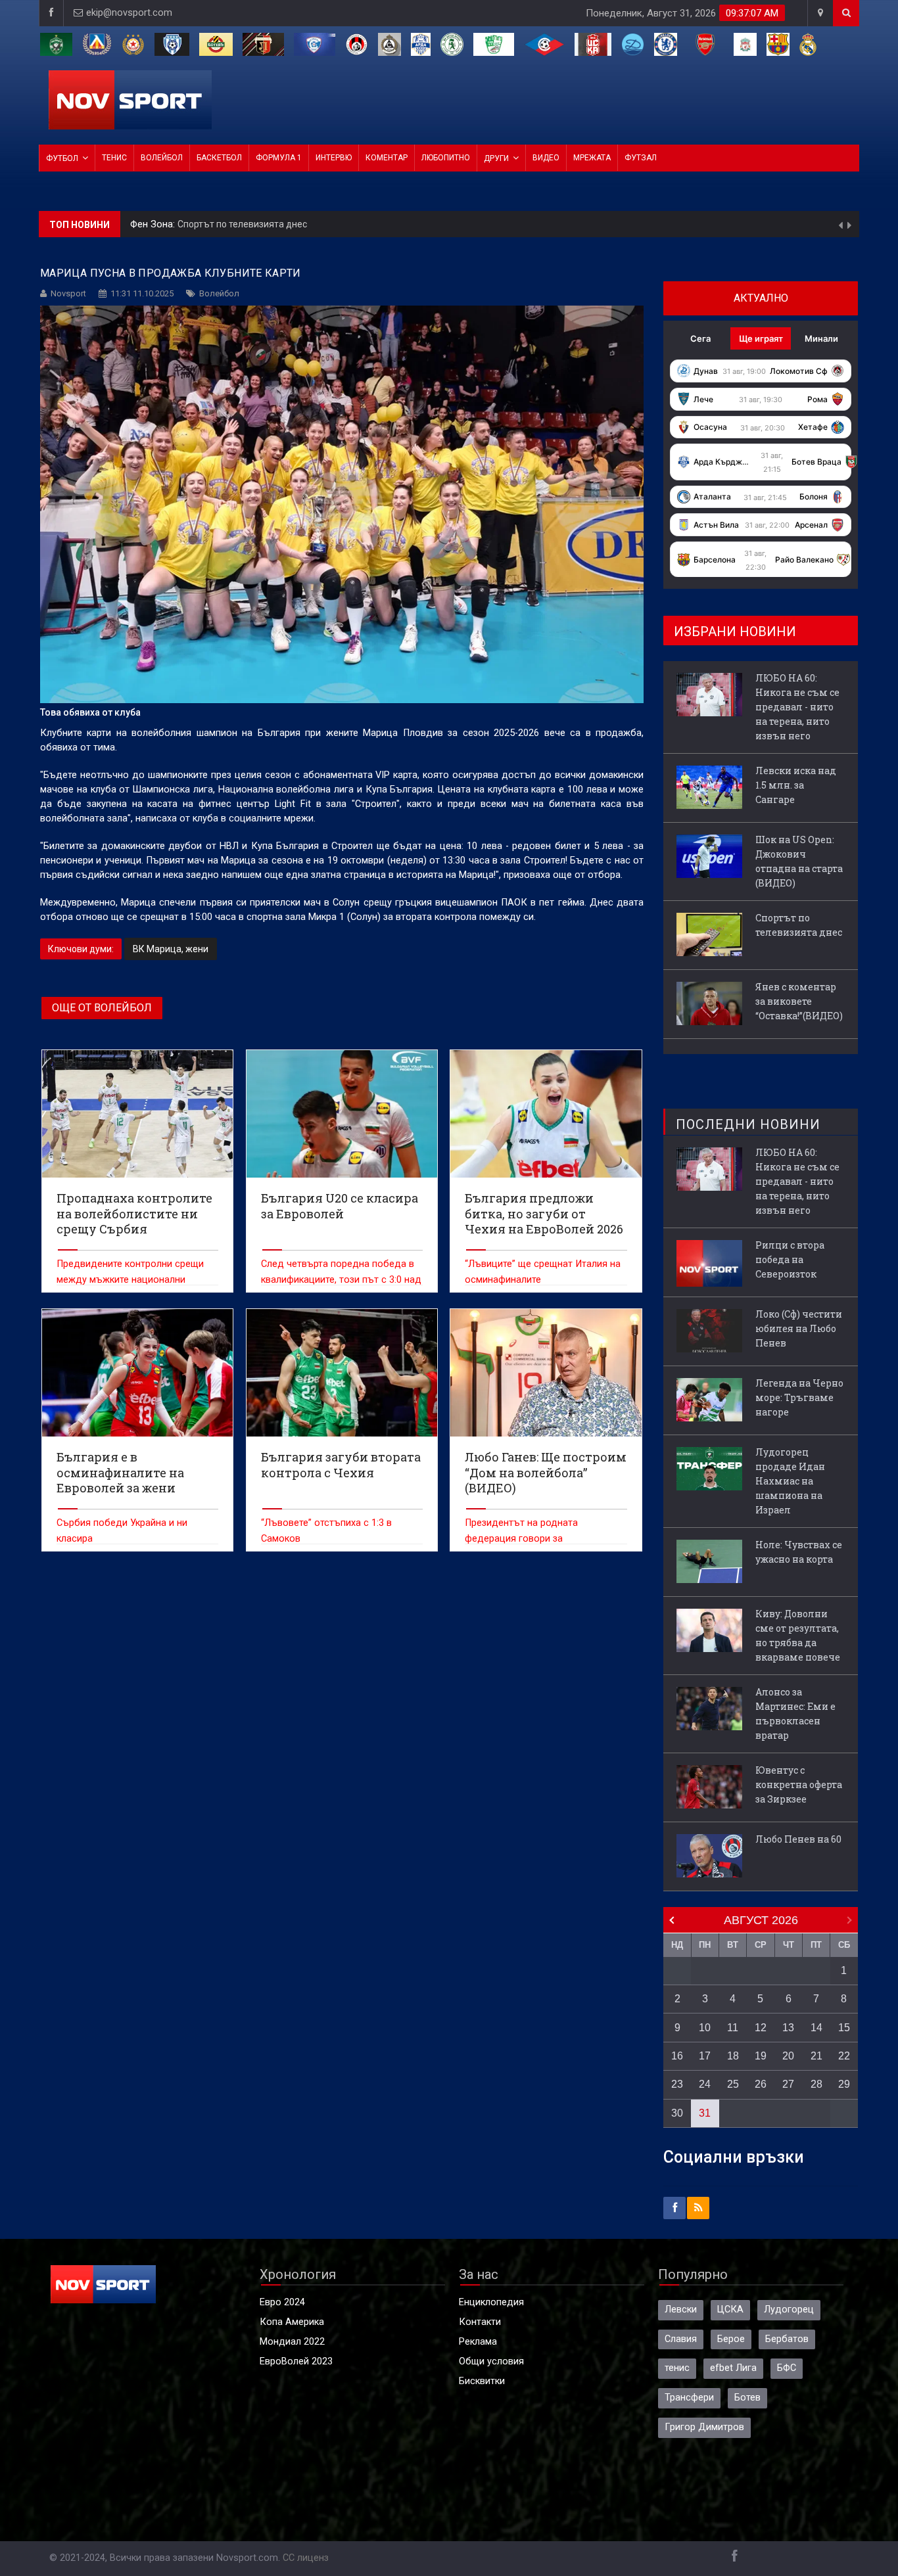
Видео (546, 158)
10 (705, 2028)
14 (816, 2028)
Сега (700, 338)
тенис (677, 2368)
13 (788, 2028)
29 (844, 2084)
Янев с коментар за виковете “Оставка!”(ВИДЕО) (288, 224)
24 (705, 2084)
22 (844, 2056)
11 (733, 2028)
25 (733, 2084)
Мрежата (592, 158)
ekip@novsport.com (129, 13)
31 (705, 2113)
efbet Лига (733, 2368)
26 (761, 2084)
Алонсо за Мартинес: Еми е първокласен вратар (795, 1713)
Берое (731, 2339)
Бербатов (787, 2339)
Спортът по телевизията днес (799, 925)
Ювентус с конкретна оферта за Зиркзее (799, 1784)
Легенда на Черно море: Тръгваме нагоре (799, 1397)
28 (816, 2084)
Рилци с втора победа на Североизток (790, 1259)
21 (816, 2056)
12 (761, 2028)
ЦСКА (730, 2310)
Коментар (387, 158)
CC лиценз (306, 2558)
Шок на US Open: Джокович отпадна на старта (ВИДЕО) (799, 861)
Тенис (114, 158)
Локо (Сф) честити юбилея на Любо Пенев (799, 1328)
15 (844, 2028)
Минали (821, 338)
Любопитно (446, 158)
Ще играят (761, 338)
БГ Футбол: (156, 224)
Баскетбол (219, 158)
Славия (681, 2339)
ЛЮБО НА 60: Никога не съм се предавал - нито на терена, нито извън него (797, 707)
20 (788, 2056)
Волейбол (162, 158)
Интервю (334, 158)
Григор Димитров (704, 2427)
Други (496, 158)
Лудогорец (789, 2310)
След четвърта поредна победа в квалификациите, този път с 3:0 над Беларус (341, 1280)
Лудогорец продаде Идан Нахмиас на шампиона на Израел (790, 1481)
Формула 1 (279, 158)
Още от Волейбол (102, 1008)
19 (761, 2056)
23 (677, 2084)
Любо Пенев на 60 (798, 1839)
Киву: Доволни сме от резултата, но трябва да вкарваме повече (798, 1635)
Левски (681, 2310)
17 (705, 2056)
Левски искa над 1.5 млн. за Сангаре (796, 785)
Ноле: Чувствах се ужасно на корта (799, 1552)
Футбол (62, 158)
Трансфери (689, 2398)
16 (677, 2056)
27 (788, 2084)
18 (733, 2056)
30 (677, 2113)
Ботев (747, 2398)
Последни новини (748, 1124)
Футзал (641, 158)
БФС (787, 2368)
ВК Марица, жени (171, 949)
